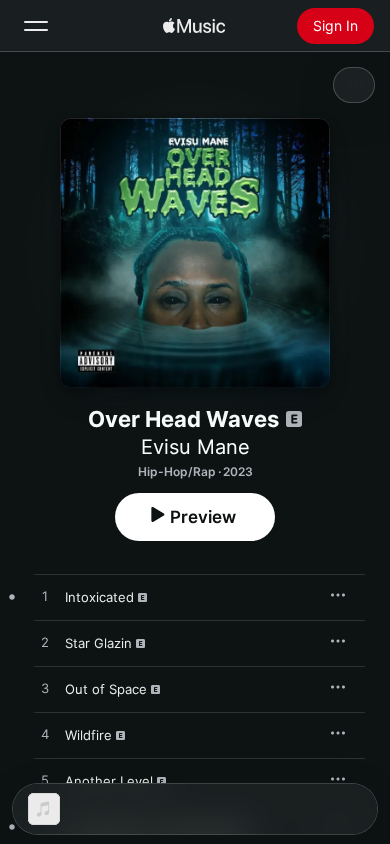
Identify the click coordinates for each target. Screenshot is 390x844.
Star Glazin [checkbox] (98, 643)
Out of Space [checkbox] (106, 689)
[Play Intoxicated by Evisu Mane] (45, 597)
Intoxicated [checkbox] (99, 597)
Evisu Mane (195, 447)
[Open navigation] (36, 26)
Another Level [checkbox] (109, 781)
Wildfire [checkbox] (88, 735)
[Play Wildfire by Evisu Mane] (45, 735)
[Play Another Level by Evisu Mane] (45, 781)
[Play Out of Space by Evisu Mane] (45, 689)
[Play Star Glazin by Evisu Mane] (45, 643)
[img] (194, 26)
